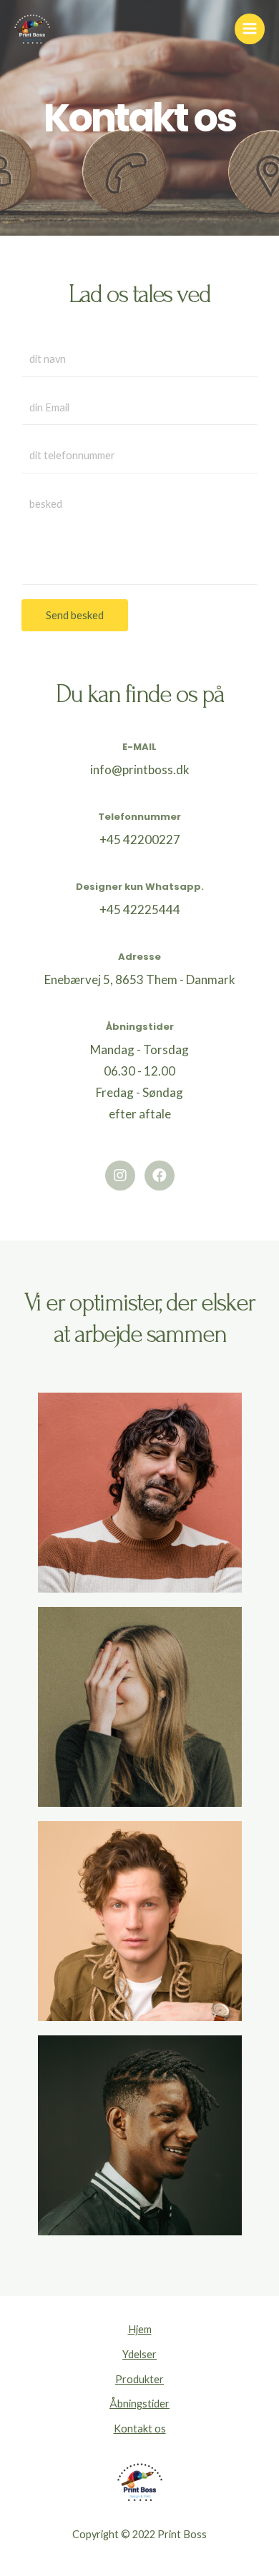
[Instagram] (120, 1176)
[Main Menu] (250, 29)
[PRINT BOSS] (32, 29)
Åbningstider (139, 2404)
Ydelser (139, 2354)
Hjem (140, 2329)
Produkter (139, 2379)
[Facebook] (160, 1176)
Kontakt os (140, 2429)
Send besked (75, 615)
